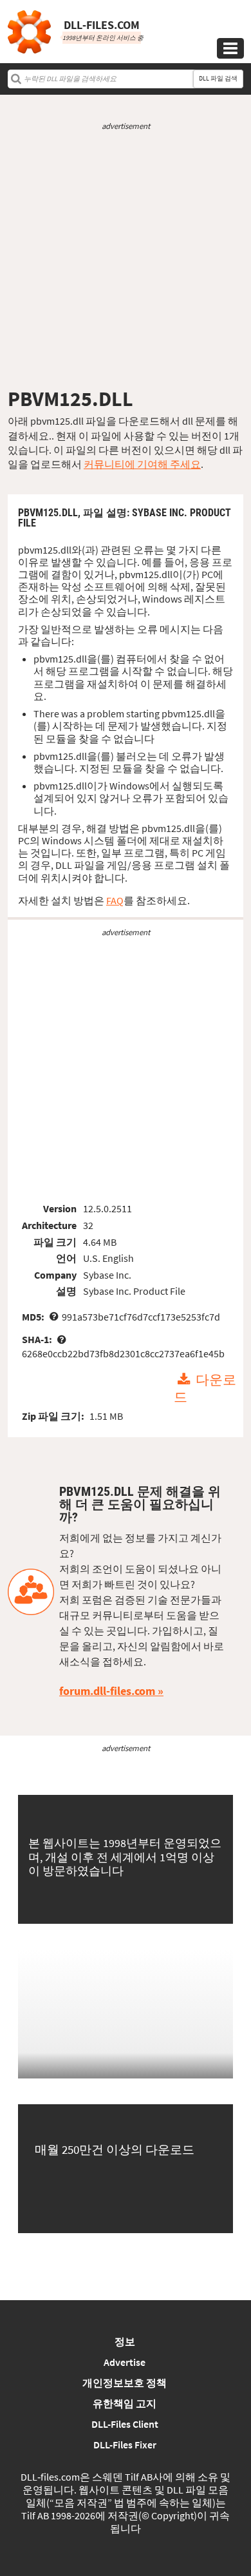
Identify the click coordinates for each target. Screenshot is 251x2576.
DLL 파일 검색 (218, 78)
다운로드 (205, 1389)
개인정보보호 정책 (125, 2383)
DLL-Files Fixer (125, 2445)
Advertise (125, 2362)
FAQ (115, 900)
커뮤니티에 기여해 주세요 (142, 464)
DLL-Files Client (125, 2424)
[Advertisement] (126, 259)
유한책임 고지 (125, 2403)
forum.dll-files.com (107, 1691)
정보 (125, 2341)
